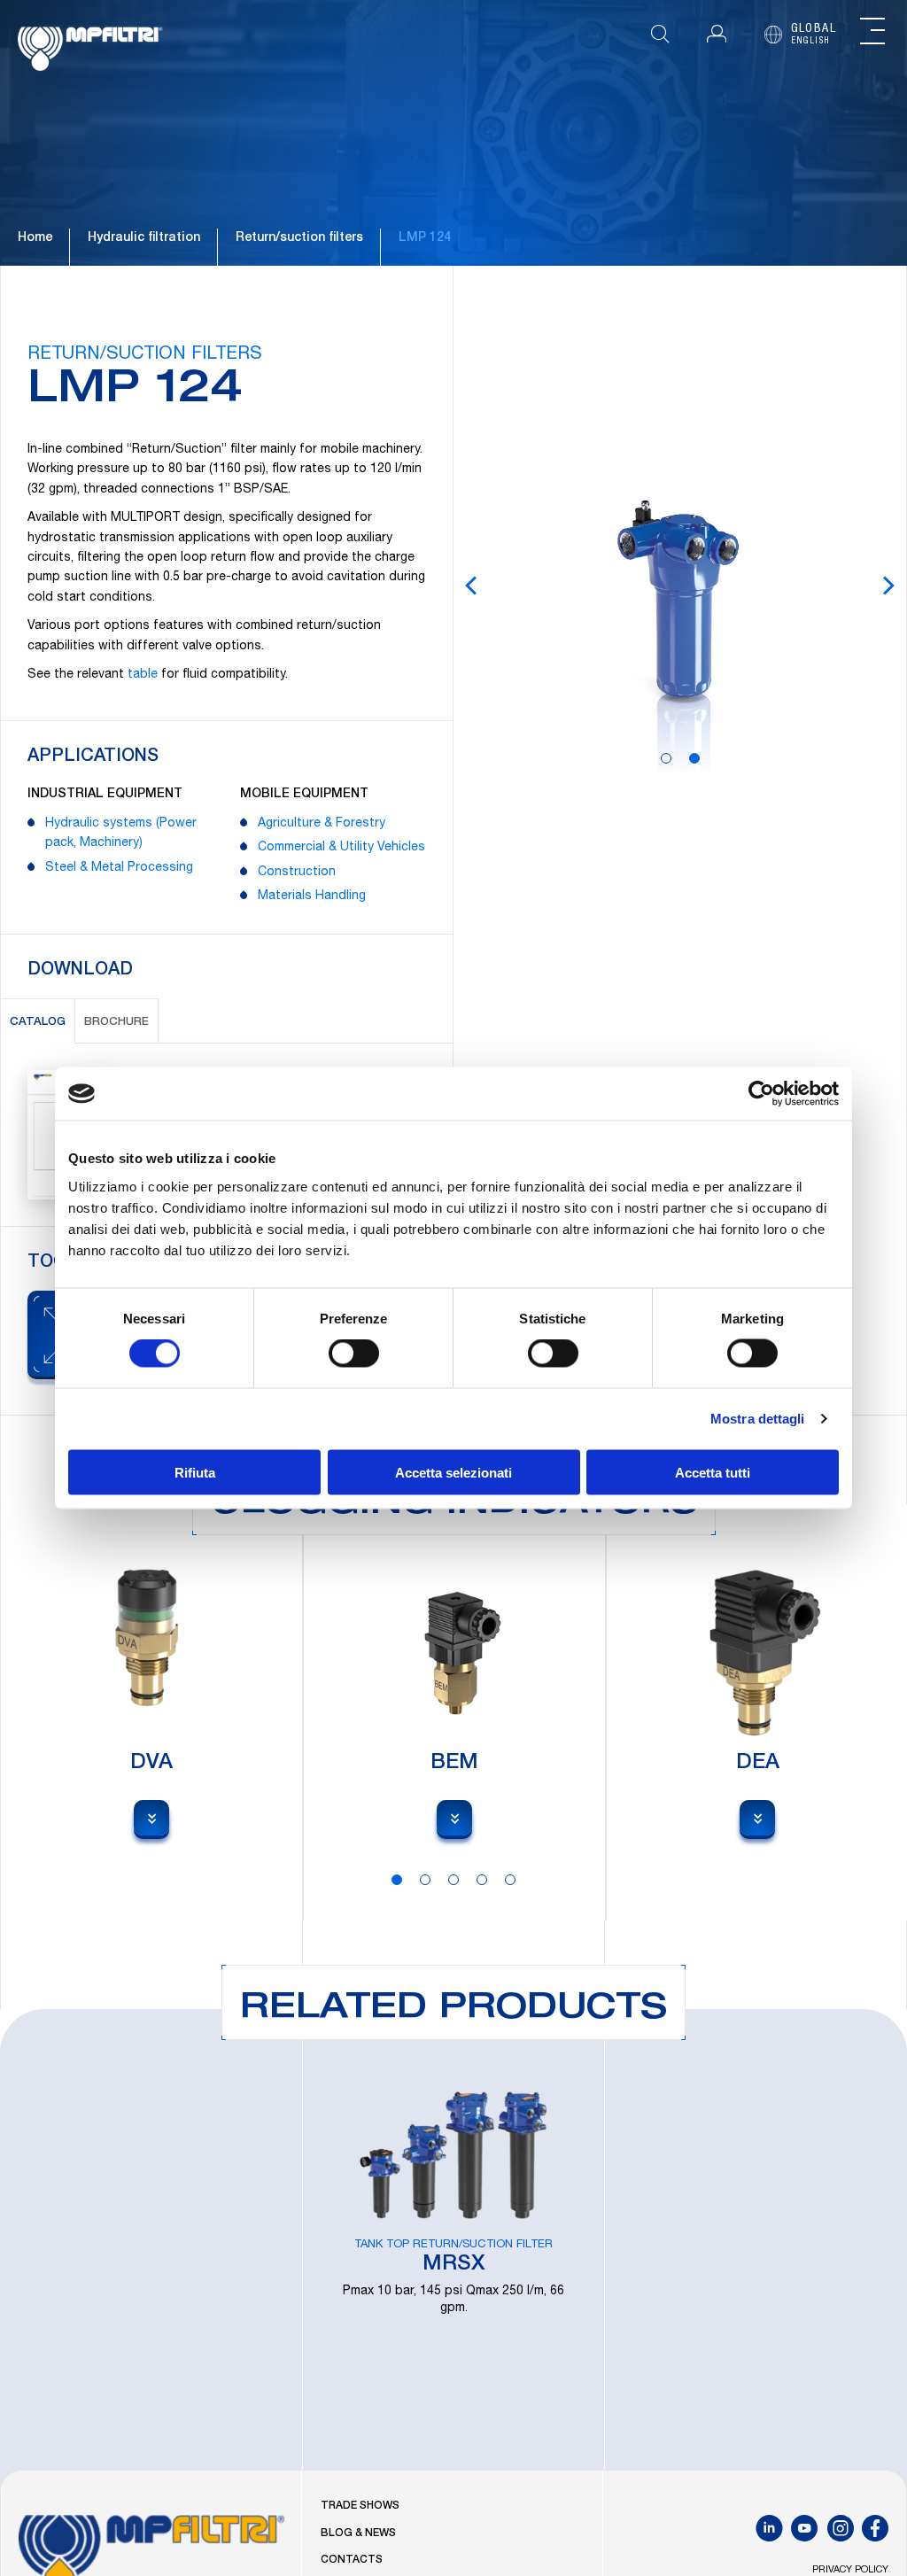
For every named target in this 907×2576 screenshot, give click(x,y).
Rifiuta (195, 1472)
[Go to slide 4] (482, 1880)
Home (35, 238)
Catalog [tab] (38, 1023)
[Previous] (471, 586)
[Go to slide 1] (666, 758)
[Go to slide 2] (694, 758)
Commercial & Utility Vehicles (341, 848)
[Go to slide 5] (510, 1880)
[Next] (888, 586)
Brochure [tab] (116, 1023)
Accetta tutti (713, 1472)
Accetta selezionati (453, 1472)
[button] (717, 34)
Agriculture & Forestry (322, 824)
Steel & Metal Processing (119, 868)
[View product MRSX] (453, 2239)
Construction (297, 873)
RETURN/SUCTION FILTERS (145, 355)
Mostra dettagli (758, 1419)
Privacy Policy (850, 2570)
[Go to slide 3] (453, 1880)
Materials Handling (312, 896)
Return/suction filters (299, 238)
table (143, 675)
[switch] (354, 1354)
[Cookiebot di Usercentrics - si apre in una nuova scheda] (761, 1094)
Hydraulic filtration (144, 238)
